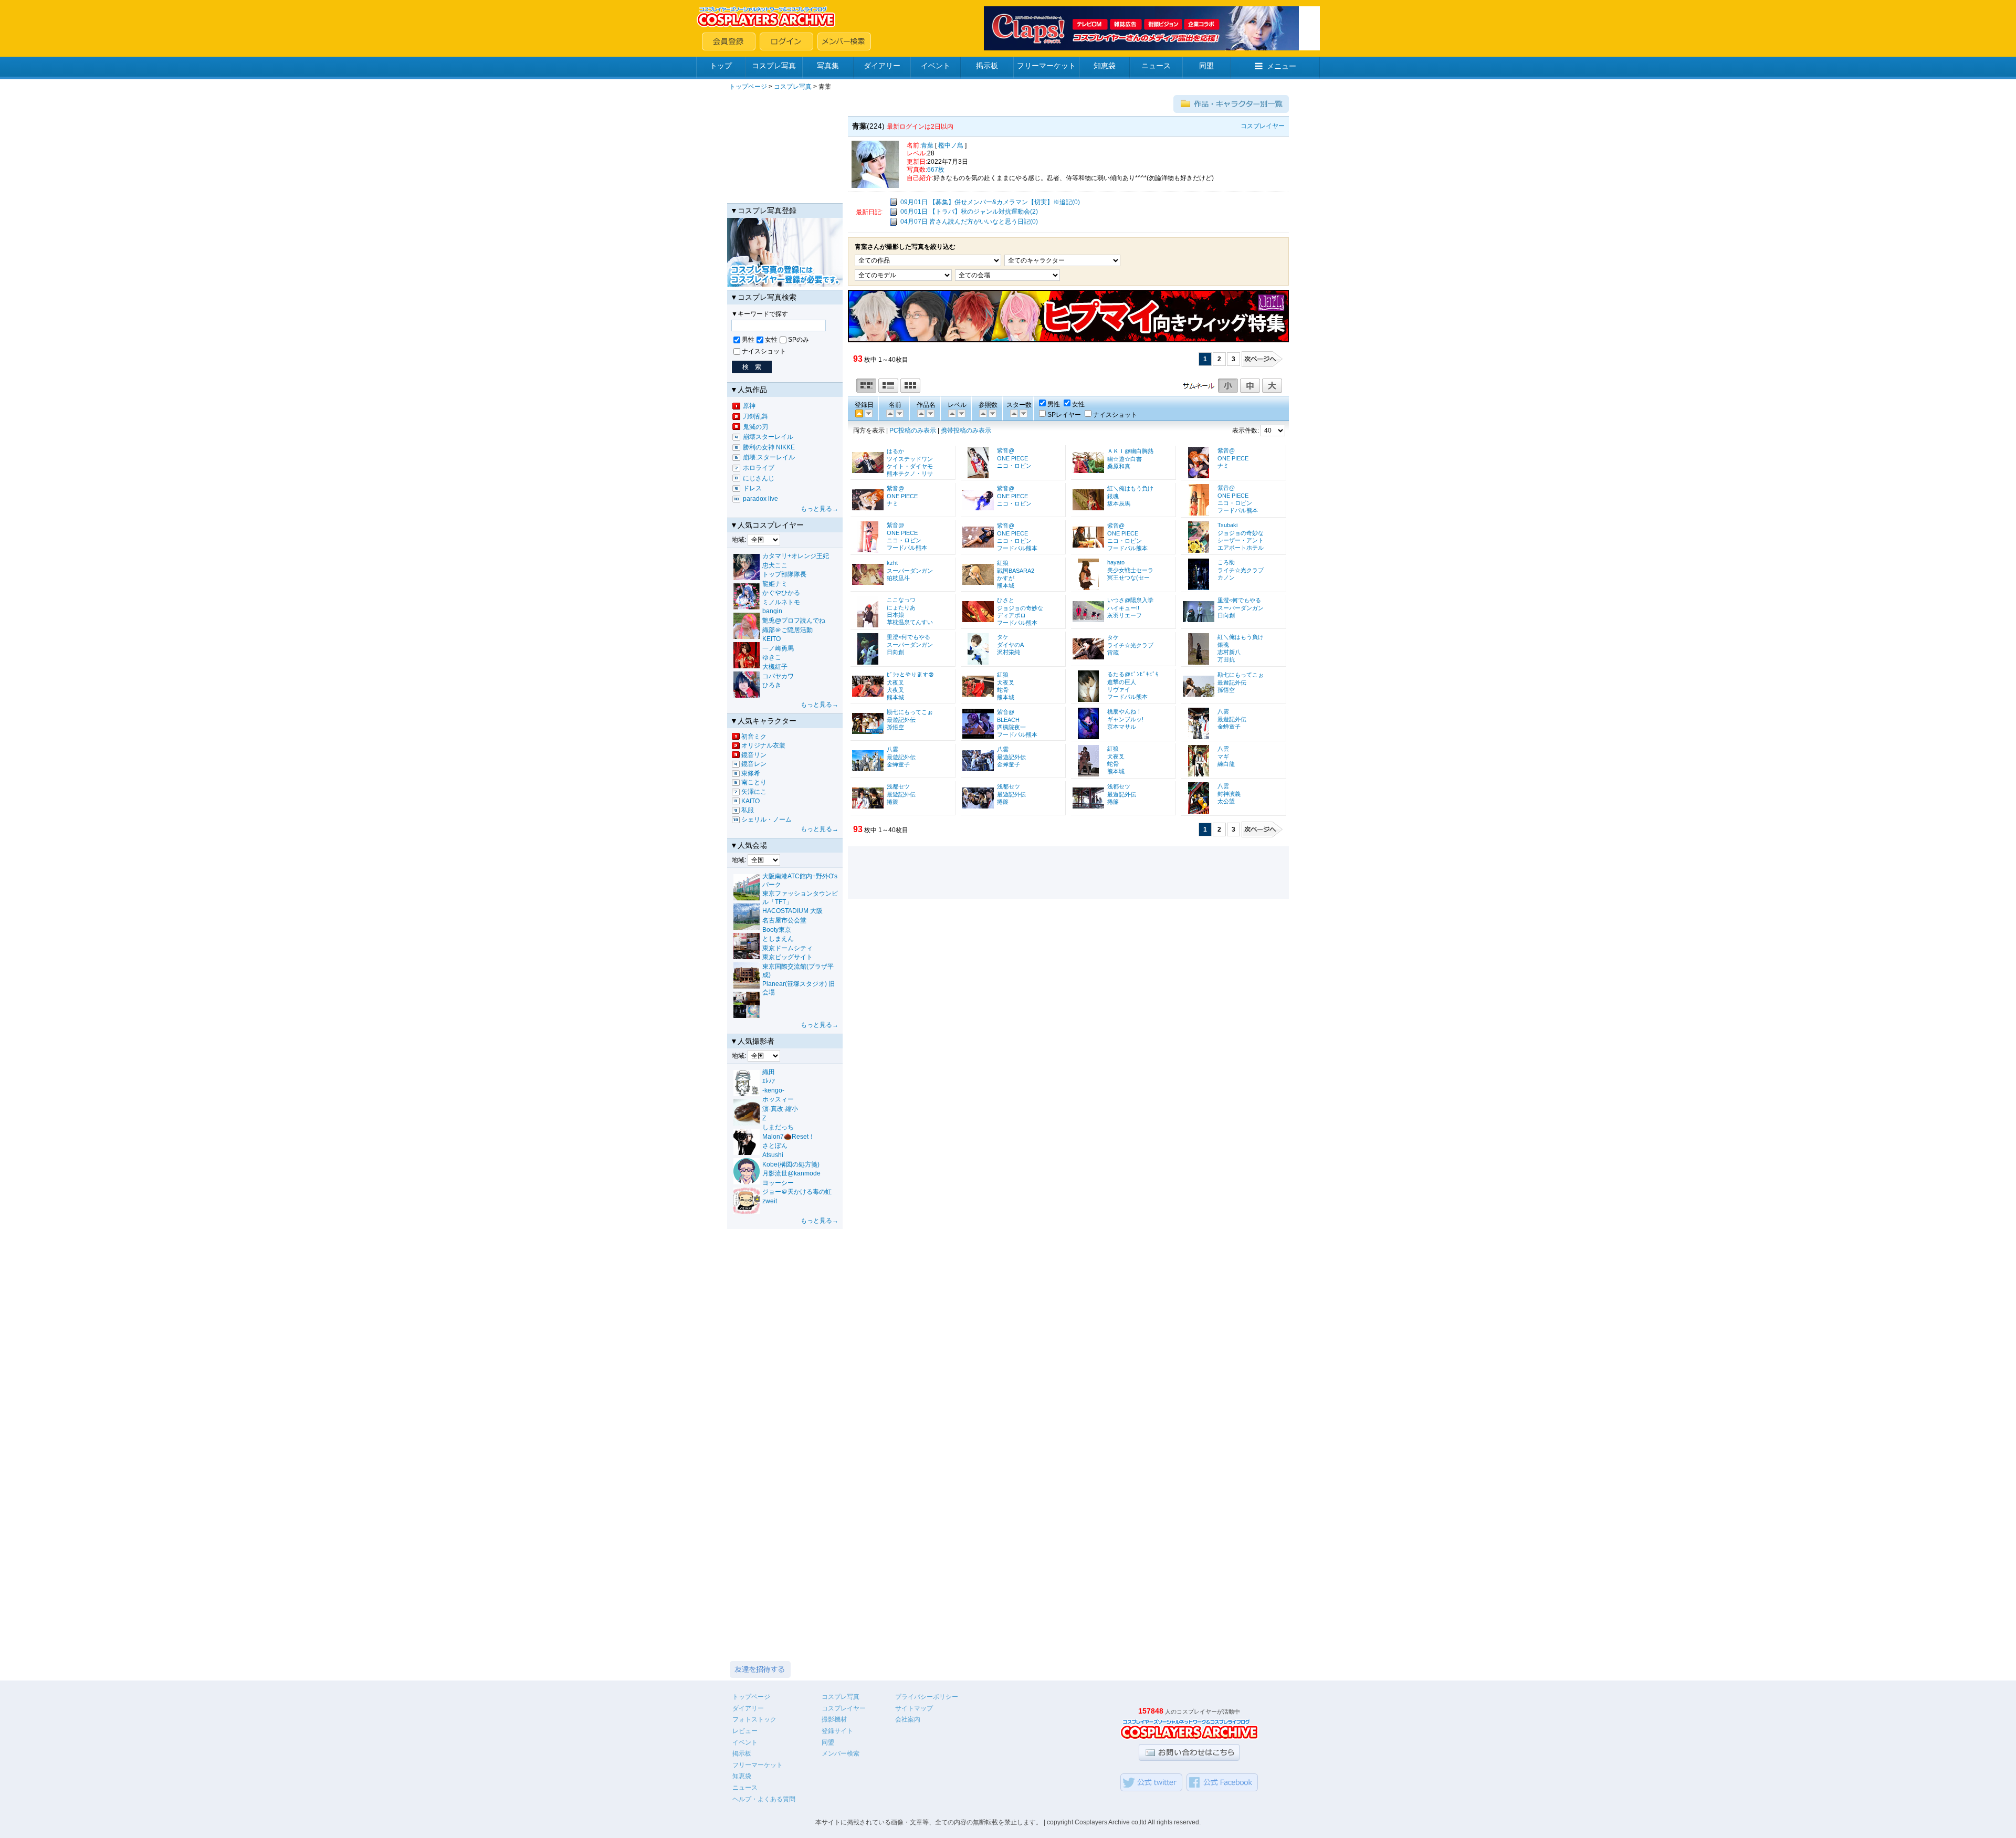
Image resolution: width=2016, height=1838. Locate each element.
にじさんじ (759, 478)
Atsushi (773, 1155)
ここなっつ (901, 600)
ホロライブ (759, 468)
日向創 (1226, 615)
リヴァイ (1119, 689)
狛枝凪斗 (898, 578)
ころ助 (1226, 562)
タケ (1003, 637)
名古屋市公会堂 (784, 920)
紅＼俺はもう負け (1130, 488)
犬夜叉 (895, 682)
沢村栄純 (1009, 652)
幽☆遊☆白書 (1125, 459)
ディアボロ (1011, 615)
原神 (749, 406)
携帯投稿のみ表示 (966, 430)
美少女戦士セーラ (1130, 570)
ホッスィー (778, 1099)
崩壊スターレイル (768, 437)
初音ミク (754, 737)
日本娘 (895, 615)
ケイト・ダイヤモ (910, 466)
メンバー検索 (841, 1753)
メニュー (1282, 66)
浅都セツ (898, 786)
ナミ (1223, 466)
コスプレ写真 (774, 66)
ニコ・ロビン (1014, 466)
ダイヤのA (1010, 645)
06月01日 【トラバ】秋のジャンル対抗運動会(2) (969, 212)
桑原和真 (1119, 466)
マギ (1223, 757)
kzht (892, 563)
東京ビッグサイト (787, 957)
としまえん (778, 939)
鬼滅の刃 (755, 427)
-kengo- (773, 1090)
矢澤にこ (754, 792)
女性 (771, 340)
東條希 (751, 773)
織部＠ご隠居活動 (787, 630)
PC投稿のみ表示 (913, 430)
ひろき (772, 685)
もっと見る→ (820, 509)
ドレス (752, 488)
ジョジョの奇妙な (1241, 533)
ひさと (1006, 600)
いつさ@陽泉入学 (1130, 600)
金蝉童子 (1229, 727)
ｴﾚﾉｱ (769, 1081)
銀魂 (1113, 496)
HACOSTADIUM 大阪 (792, 911)
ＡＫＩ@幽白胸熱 (1130, 451)
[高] (951, 413)
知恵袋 (1105, 66)
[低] (961, 413)
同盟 (1206, 66)
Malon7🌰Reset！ (789, 1137)
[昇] (899, 413)
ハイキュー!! (1123, 608)
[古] (868, 413)
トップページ (748, 87)
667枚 (936, 170)
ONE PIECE (1012, 458)
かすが (1006, 578)
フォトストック (754, 1719)
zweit (770, 1201)
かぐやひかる (781, 593)
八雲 (1223, 711)
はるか (895, 451)
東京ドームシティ (787, 948)
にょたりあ (901, 607)
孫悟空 (1226, 690)
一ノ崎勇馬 (778, 648)
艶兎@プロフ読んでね (794, 621)
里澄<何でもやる (1239, 600)
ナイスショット (764, 351)
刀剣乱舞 (755, 416)
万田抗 (1226, 659)
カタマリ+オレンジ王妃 (796, 556)
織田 (769, 1072)
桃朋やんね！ (1125, 711)
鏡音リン (754, 755)
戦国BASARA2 (1016, 571)
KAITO (750, 801)
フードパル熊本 (1238, 510)
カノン (1226, 577)
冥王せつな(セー (1128, 577)
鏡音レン (754, 764)
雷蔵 (1113, 653)
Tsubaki (1227, 525)
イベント (936, 66)
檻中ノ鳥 (951, 145)
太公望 (1226, 801)
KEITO (771, 639)
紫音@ (1006, 450)
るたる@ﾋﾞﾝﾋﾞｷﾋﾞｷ (1133, 674)
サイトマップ (914, 1708)
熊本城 (1006, 585)
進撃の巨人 (1122, 682)
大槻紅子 (775, 667)
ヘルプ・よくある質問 (764, 1799)
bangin (772, 611)
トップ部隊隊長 (784, 574)
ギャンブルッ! (1125, 719)
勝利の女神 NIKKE (769, 447)
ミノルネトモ (781, 602)
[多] (982, 413)
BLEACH (1008, 720)
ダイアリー (882, 66)
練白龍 (1226, 764)
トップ (721, 66)
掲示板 (987, 66)
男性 (748, 340)
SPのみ (799, 340)
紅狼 (1003, 563)
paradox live (760, 499)
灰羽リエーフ (1125, 615)
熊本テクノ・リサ (910, 474)
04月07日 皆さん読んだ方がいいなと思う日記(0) (969, 222)
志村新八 (1229, 652)
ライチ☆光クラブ (1241, 570)
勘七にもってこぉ (1241, 675)
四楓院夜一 (1011, 727)
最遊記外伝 (1232, 682)
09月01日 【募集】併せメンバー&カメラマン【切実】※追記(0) (990, 202)
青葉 (927, 145)
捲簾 (892, 802)
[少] (992, 413)
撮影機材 (834, 1719)
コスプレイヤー (844, 1708)
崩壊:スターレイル (769, 457)
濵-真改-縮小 (780, 1109)
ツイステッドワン (910, 459)
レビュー (745, 1731)
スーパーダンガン (910, 571)
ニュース (1156, 66)
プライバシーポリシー (927, 1697)
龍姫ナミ (775, 584)
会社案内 (908, 1719)
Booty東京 (777, 930)
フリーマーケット (1046, 66)
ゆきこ (772, 657)
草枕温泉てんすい (910, 622)
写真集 (828, 66)
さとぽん (775, 1146)
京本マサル (1122, 727)
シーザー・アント (1241, 540)
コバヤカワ (778, 676)
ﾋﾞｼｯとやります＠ (910, 675)
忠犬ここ (775, 565)
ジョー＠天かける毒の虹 (797, 1192)
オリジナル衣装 (763, 745)
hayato (1116, 562)
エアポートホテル (1241, 548)
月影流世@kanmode (791, 1173)
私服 (748, 810)
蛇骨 (1003, 690)
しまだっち (778, 1127)
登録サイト (837, 1731)
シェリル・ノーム (766, 820)
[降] (889, 413)
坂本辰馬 (1119, 503)
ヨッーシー (778, 1183)
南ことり (754, 782)
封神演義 (1229, 794)
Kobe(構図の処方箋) (791, 1164)
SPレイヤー (1064, 415)
